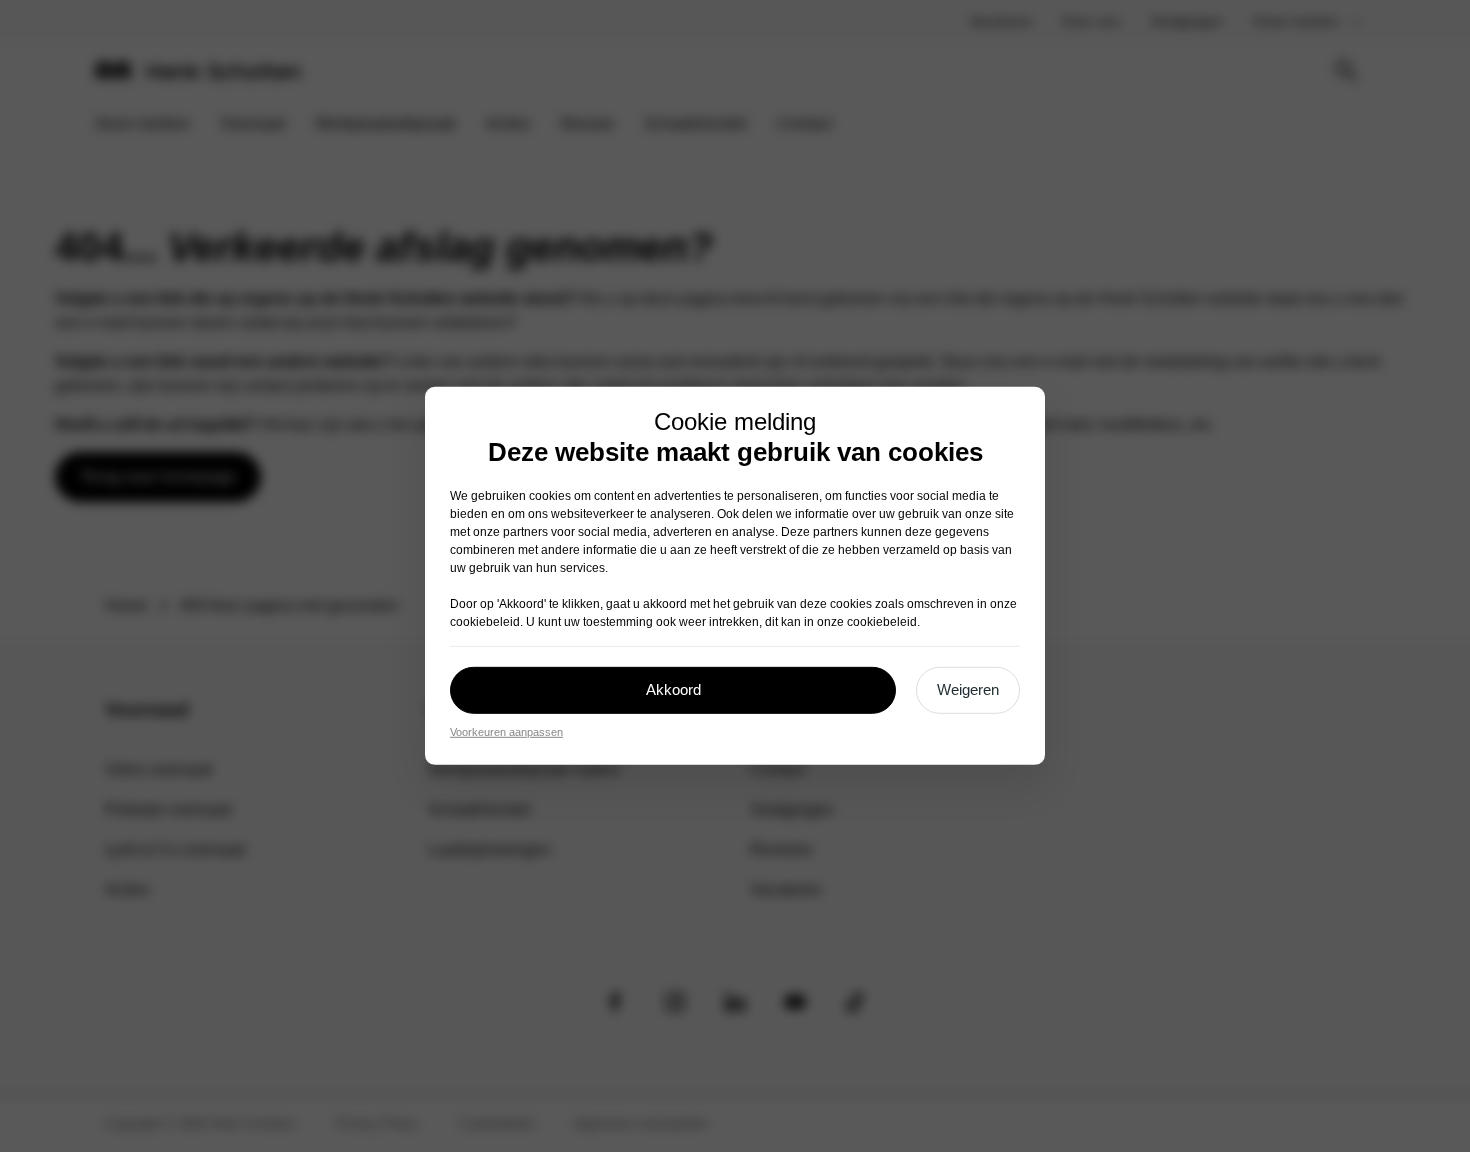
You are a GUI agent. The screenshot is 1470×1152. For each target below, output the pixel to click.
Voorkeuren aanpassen (506, 732)
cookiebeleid (485, 622)
